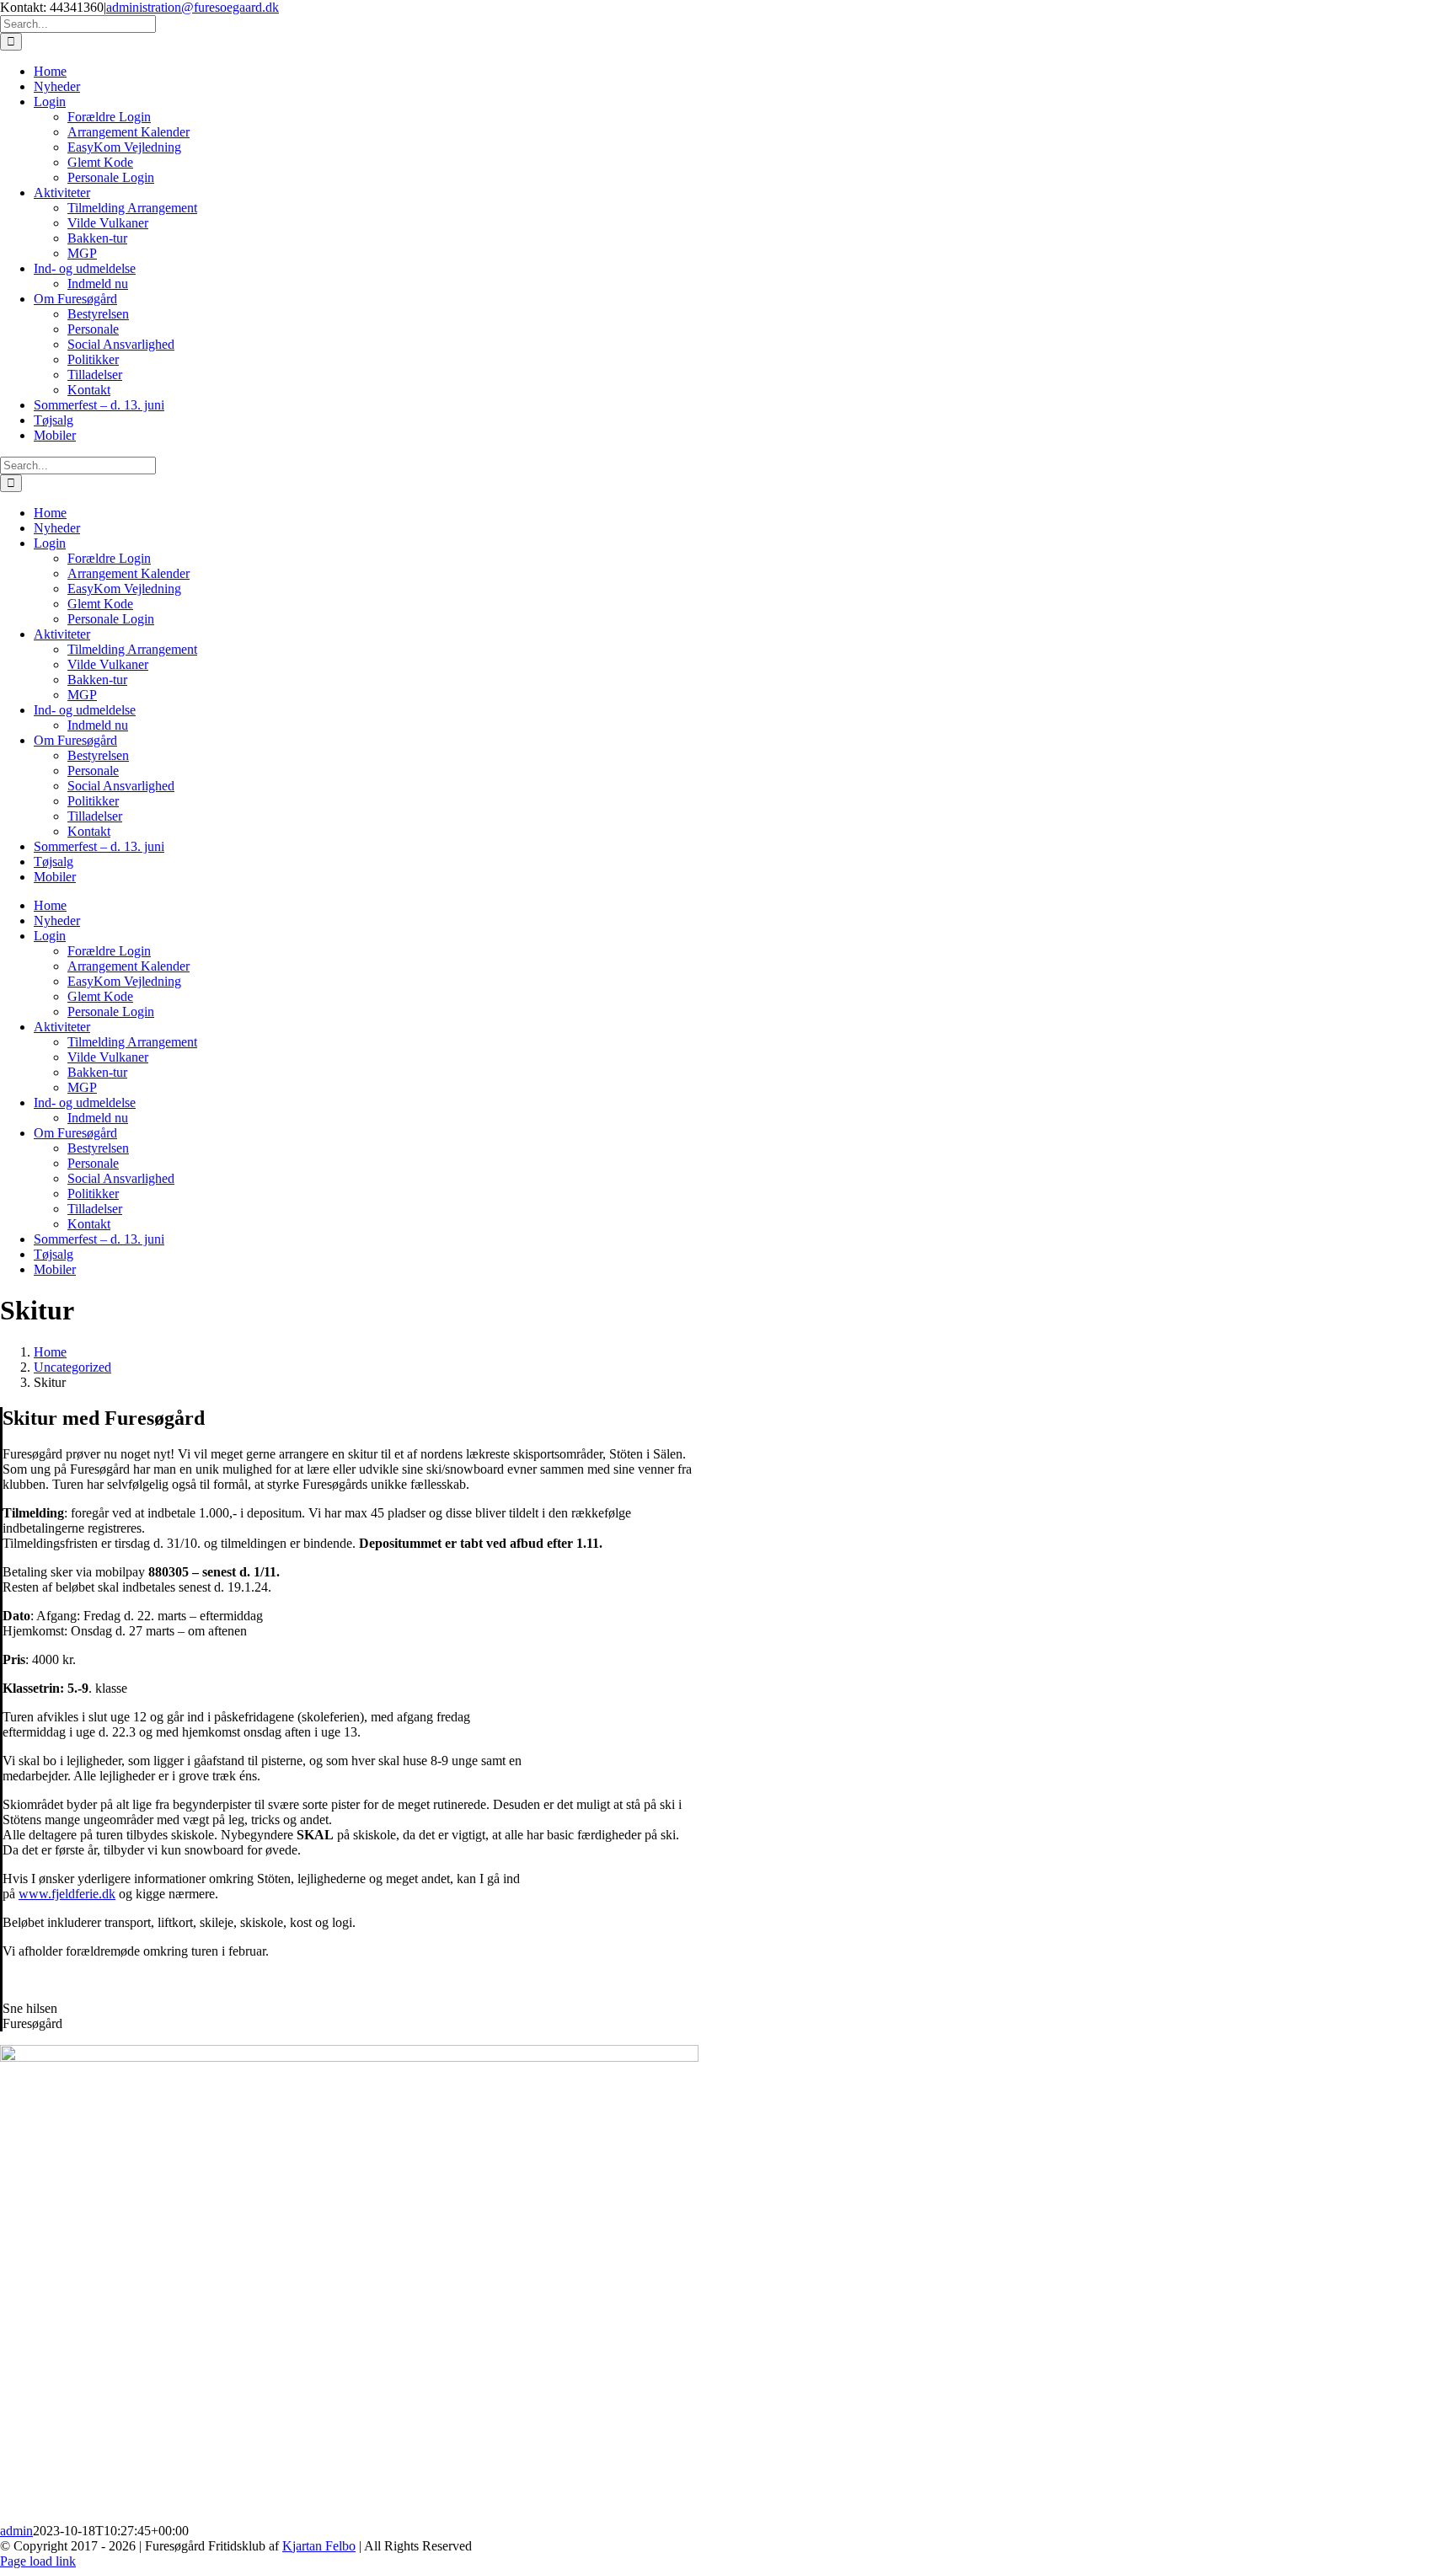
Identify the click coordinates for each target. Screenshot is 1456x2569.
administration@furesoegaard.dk (193, 7)
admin (16, 2531)
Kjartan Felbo (319, 2546)
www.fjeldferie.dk (67, 1894)
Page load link (38, 2561)
